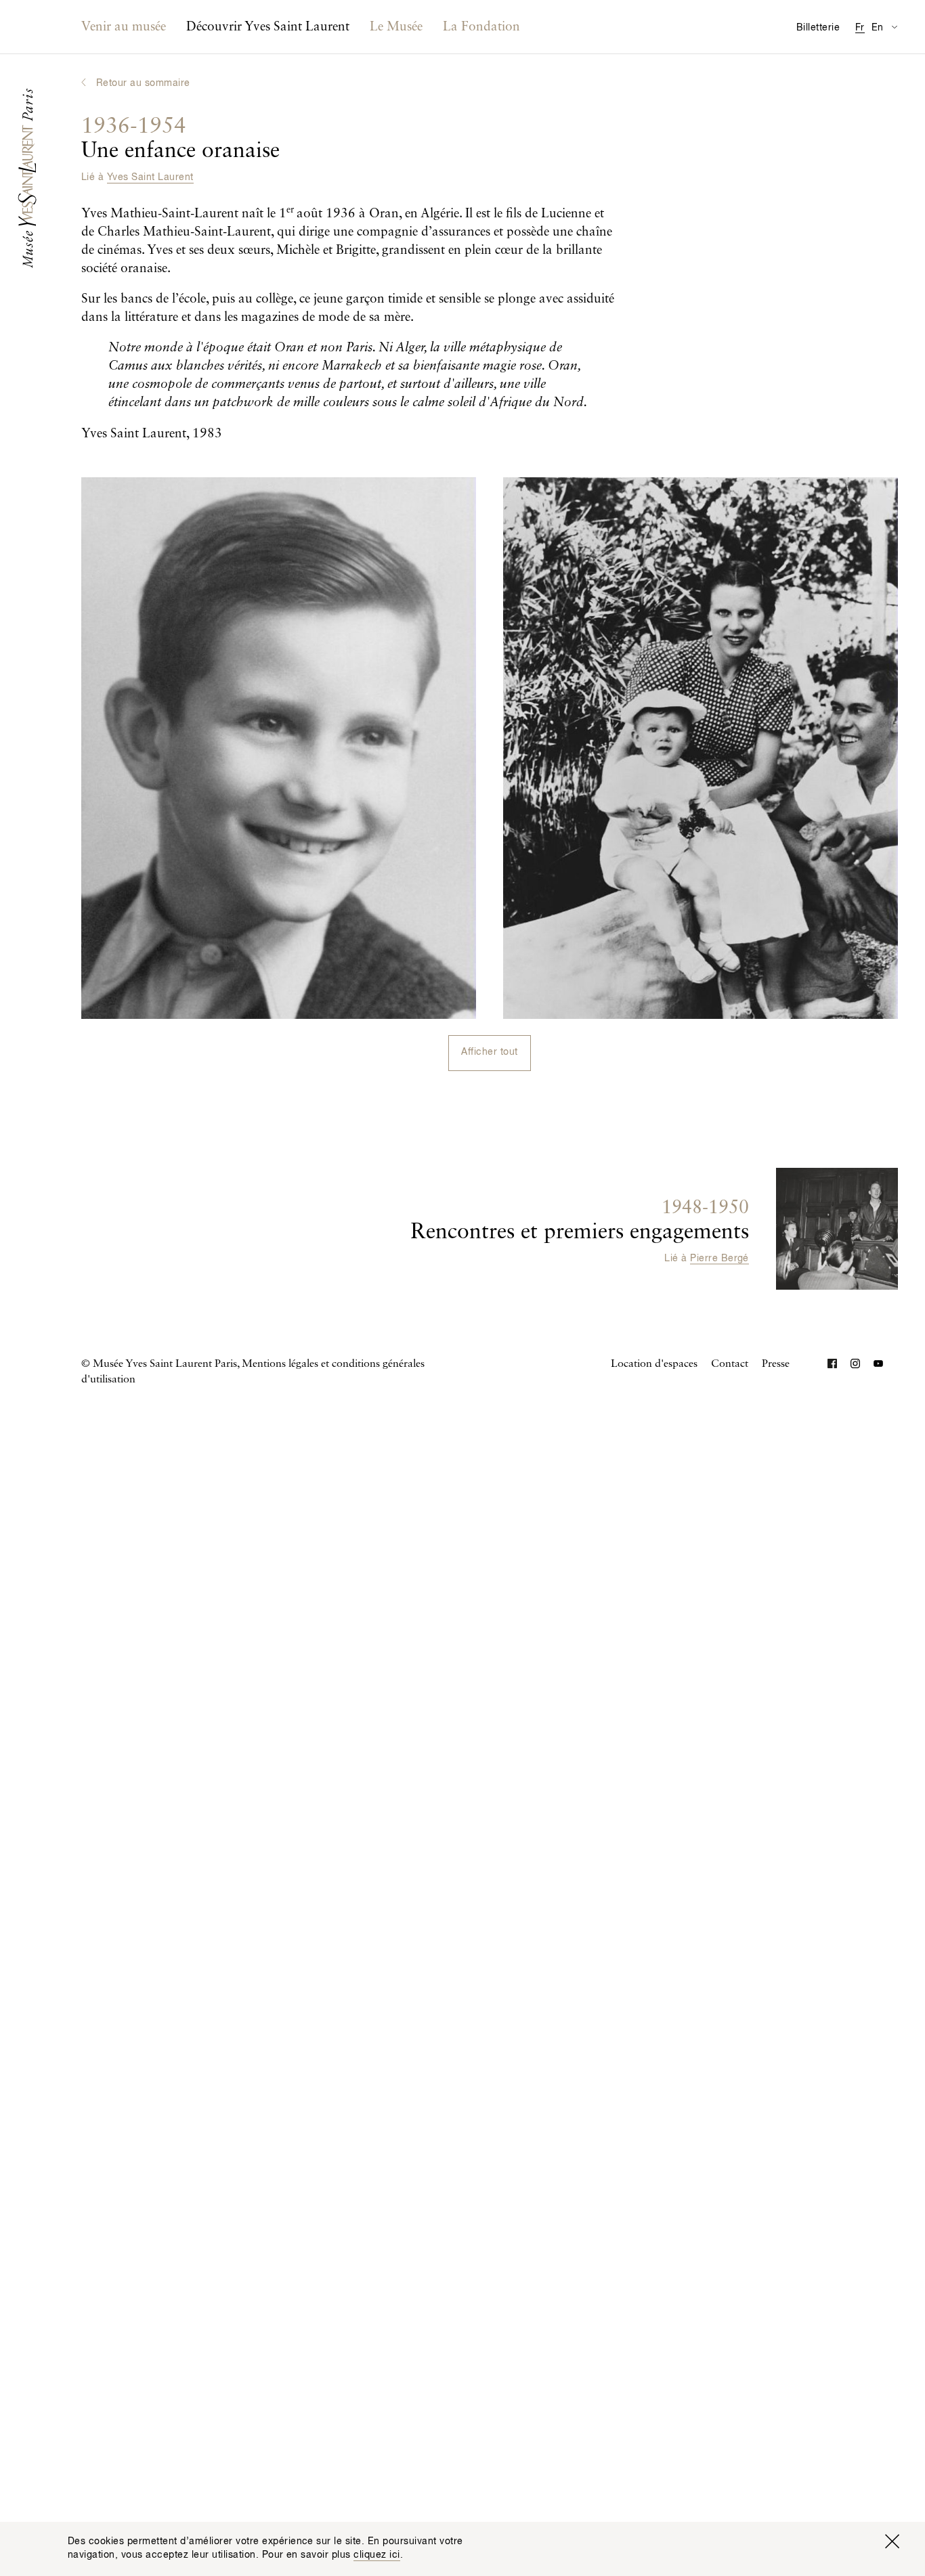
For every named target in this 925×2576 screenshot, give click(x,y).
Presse (776, 1364)
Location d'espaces (654, 1364)
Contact (730, 1364)
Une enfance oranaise (180, 139)
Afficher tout (489, 1052)
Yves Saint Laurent (150, 177)
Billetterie (818, 28)
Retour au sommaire (143, 83)
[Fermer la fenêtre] (892, 2541)
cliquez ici (377, 2555)
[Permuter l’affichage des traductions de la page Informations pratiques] (894, 27)
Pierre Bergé (719, 1259)
